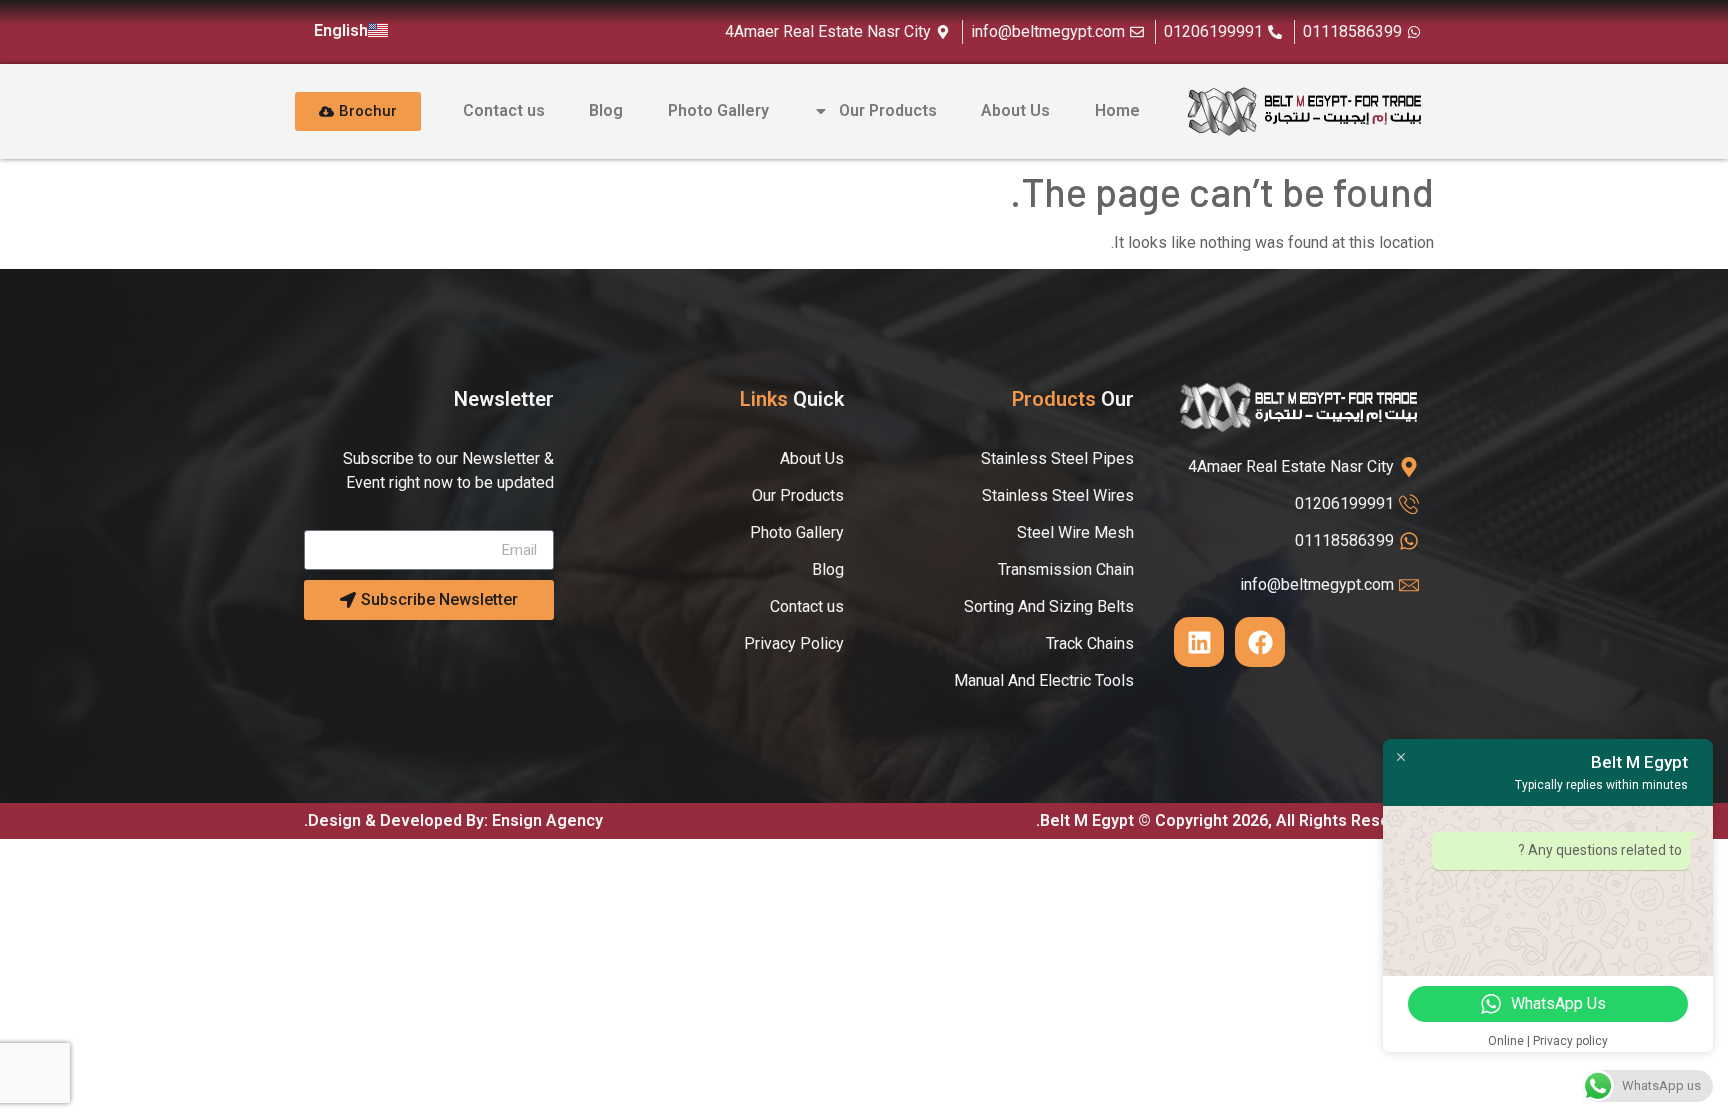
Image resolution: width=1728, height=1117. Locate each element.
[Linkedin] (1199, 642)
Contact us (504, 110)
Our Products (888, 110)
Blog (606, 110)
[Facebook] (1260, 642)
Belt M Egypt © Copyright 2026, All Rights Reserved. (1230, 820)
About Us (1015, 110)
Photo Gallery (718, 110)
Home (1117, 110)
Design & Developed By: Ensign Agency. (453, 820)
